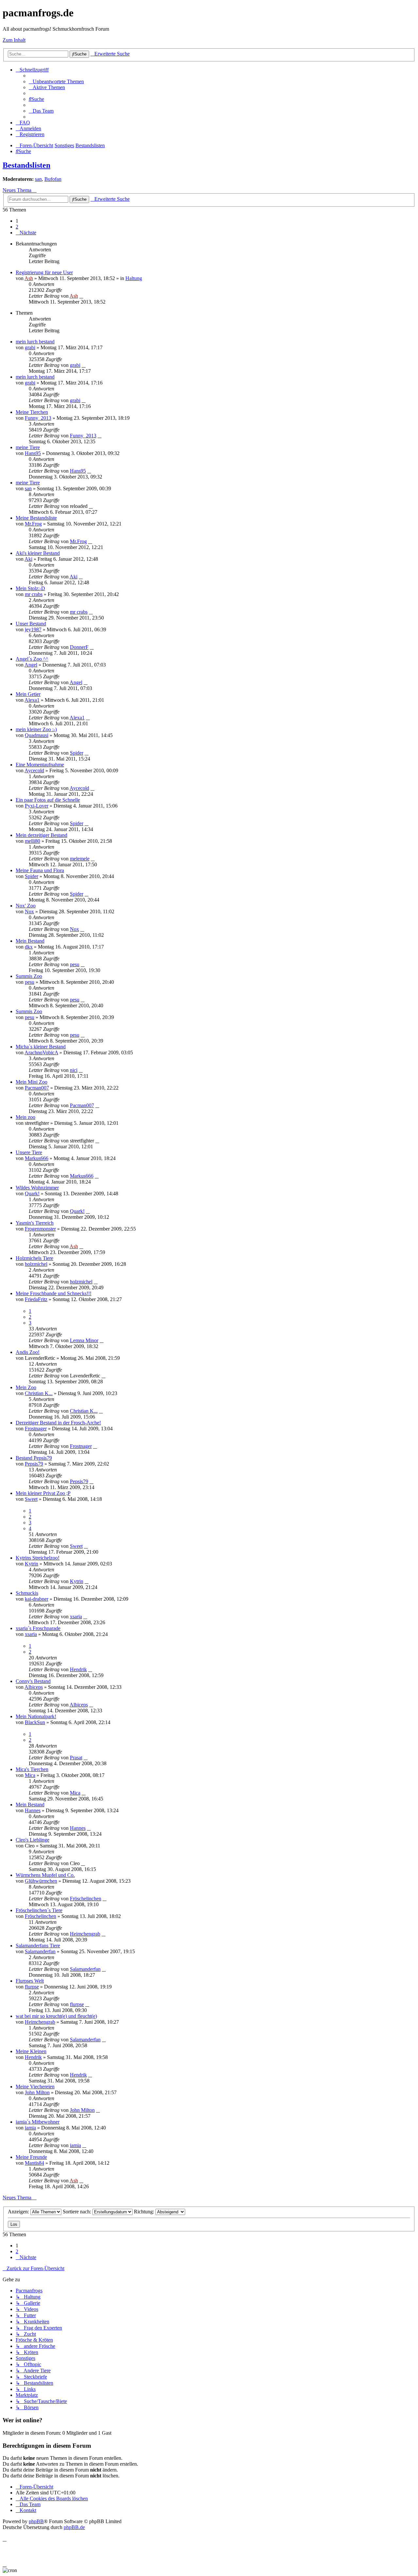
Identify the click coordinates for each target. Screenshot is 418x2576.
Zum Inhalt (14, 40)
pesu (75, 964)
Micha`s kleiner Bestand (41, 1047)
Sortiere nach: (78, 2212)
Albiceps (34, 1687)
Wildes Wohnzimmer (37, 1188)
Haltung (134, 278)
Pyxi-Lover (37, 806)
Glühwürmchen (41, 1881)
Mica (30, 1775)
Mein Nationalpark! (36, 1716)
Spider (77, 753)
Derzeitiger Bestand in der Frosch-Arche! (58, 1423)
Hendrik (78, 1669)
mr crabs (34, 594)
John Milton (37, 2092)
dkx (29, 947)
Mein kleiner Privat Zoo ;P (43, 1493)
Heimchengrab (85, 1934)
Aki (28, 559)
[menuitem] (56, 81)
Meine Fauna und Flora (40, 870)
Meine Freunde (31, 2157)
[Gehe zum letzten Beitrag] (81, 296)
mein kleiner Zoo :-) (36, 729)
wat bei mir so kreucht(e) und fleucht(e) (56, 2016)
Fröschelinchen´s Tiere (39, 1910)
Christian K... (39, 1393)
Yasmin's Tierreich (35, 1223)
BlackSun (35, 1722)
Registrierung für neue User (44, 272)
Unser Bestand (31, 624)
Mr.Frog (33, 524)
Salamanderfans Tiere (38, 1946)
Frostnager (36, 1429)
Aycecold (34, 770)
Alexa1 (32, 700)
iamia (30, 2128)
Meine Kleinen (31, 2051)
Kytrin (32, 1564)
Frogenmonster (40, 1229)
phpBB (36, 2521)
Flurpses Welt (30, 1981)
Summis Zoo (29, 976)
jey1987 (33, 629)
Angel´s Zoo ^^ (32, 659)
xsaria (76, 1617)
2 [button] (17, 227)
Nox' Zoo (26, 906)
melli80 (32, 841)
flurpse (32, 1987)
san (38, 179)
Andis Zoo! (28, 1352)
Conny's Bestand (33, 1681)
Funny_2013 (38, 418)
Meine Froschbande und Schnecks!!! (54, 1293)
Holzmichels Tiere (34, 1258)
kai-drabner (37, 1599)
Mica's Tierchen (32, 1769)
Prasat (76, 1758)
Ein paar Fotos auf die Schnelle (48, 800)
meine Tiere (28, 447)
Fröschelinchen (86, 1899)
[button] (26, 233)
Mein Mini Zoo (32, 1082)
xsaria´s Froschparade (38, 1628)
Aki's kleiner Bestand (38, 553)
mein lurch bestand (35, 342)
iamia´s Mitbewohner (38, 2122)
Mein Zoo (26, 1387)
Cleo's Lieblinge (32, 1840)
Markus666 (37, 1158)
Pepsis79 (34, 1464)
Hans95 (33, 453)
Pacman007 (37, 1088)
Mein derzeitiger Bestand (41, 835)
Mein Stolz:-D (30, 588)
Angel (31, 665)
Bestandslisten (26, 165)
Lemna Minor (84, 1340)
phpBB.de (74, 2527)
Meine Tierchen (32, 412)
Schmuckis (27, 1593)
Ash (29, 278)
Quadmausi (37, 735)
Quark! (32, 1194)
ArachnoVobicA (41, 1052)
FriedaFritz (36, 1299)
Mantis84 (34, 2163)
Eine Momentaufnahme (40, 765)
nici (74, 1070)
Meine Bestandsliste (36, 518)
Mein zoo (25, 1117)
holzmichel (36, 1264)
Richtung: (145, 2212)
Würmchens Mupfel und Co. (45, 1875)
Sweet (31, 1499)
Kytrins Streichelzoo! (38, 1558)
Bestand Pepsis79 (34, 1458)
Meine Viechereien (35, 2087)
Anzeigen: (19, 2212)
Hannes (33, 1810)
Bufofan (53, 179)
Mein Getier (28, 694)
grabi (30, 347)
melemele (80, 859)
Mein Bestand (30, 941)
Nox (29, 911)
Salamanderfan (40, 1951)
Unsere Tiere (29, 1152)
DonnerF (79, 647)
